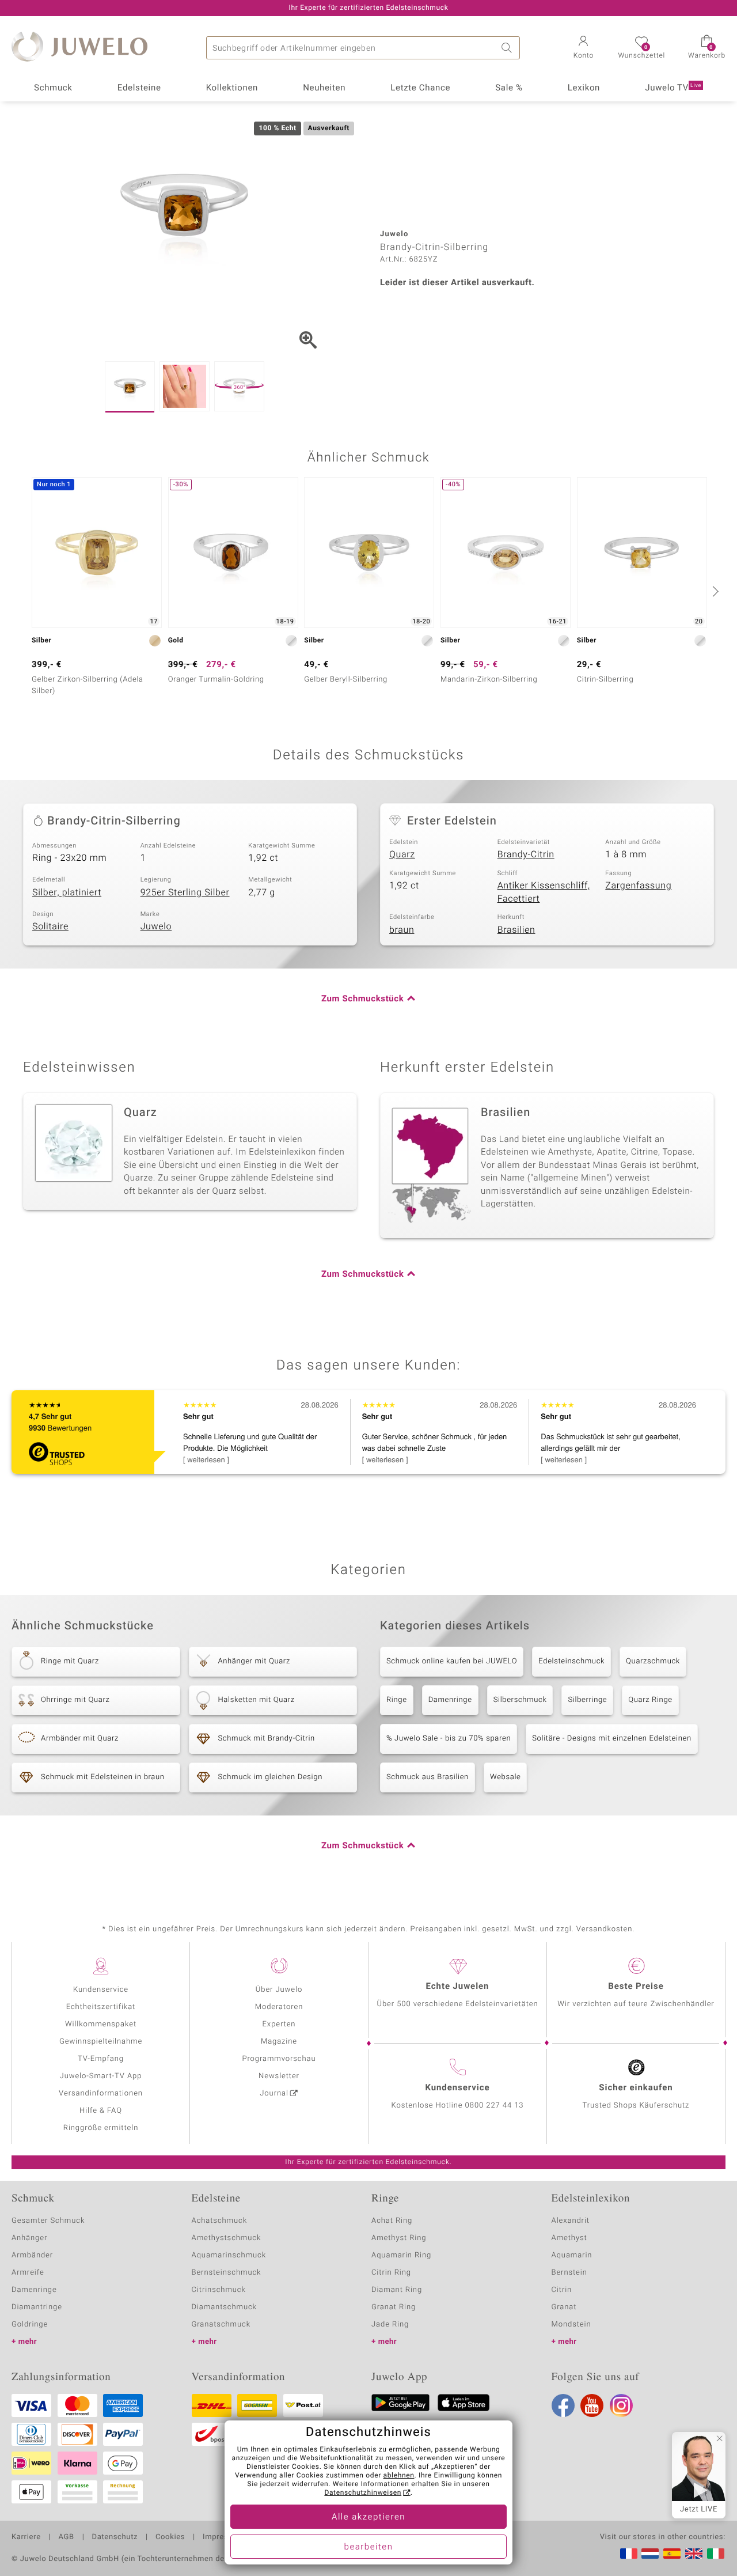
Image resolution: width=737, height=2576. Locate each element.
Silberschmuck (520, 1700)
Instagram (621, 2405)
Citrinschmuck (219, 2290)
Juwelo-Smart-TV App (101, 2076)
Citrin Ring (391, 2273)
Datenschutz (115, 2537)
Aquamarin (572, 2255)
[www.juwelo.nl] (650, 2554)
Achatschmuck (220, 2221)
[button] (583, 48)
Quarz (402, 854)
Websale (506, 1777)
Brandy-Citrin (526, 854)
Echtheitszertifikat (101, 2007)
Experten (279, 2024)
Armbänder (32, 2255)
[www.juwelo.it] (716, 2554)
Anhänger (29, 2238)
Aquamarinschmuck (229, 2255)
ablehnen (399, 2476)
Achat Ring (392, 2221)
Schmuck (53, 88)
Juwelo (156, 926)
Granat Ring (394, 2307)
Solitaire (50, 926)
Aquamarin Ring (401, 2255)
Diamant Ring (397, 2290)
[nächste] (714, 591)
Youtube (592, 2405)
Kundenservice (101, 1990)
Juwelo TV (673, 88)
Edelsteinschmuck (571, 1661)
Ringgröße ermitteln (101, 2128)
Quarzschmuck (653, 1661)
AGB (66, 2537)
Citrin (562, 2290)
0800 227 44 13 (495, 2106)
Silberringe (587, 1700)
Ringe (397, 1700)
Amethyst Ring (399, 2238)
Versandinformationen (101, 2093)
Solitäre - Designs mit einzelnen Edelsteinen (611, 1739)
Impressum (223, 2537)
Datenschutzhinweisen (363, 2493)
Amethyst (569, 2238)
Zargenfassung (638, 886)
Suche (508, 48)
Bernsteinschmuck (227, 2273)
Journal (274, 2093)
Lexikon (584, 88)
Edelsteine (139, 88)
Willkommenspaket (101, 2024)
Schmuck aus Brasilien (428, 1777)
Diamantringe (37, 2307)
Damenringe (450, 1700)
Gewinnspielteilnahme (101, 2042)
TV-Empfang (101, 2059)
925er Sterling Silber (185, 892)
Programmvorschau (279, 2059)
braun (402, 930)
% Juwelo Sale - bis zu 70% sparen (449, 1739)
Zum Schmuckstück (362, 999)
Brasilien (516, 930)
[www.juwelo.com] (694, 2554)
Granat (564, 2307)
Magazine (279, 2042)
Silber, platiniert (67, 892)
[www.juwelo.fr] (629, 2554)
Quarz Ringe (650, 1700)
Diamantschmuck (224, 2307)
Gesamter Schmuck (48, 2221)
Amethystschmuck (227, 2238)
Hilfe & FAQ (101, 2111)
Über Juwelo (279, 1990)
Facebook (563, 2405)
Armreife (28, 2273)
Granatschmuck (221, 2325)
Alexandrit (571, 2221)
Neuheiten (324, 88)
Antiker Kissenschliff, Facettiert (544, 892)
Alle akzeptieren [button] (368, 2517)
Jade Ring (390, 2325)
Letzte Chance (420, 88)
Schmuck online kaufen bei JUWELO (452, 1661)
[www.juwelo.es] (672, 2554)
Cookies (170, 2537)
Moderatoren (279, 2007)
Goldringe (30, 2325)
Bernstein (569, 2273)
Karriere (26, 2537)
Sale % (509, 88)
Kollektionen (232, 88)
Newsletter (279, 2076)
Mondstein (571, 2325)
